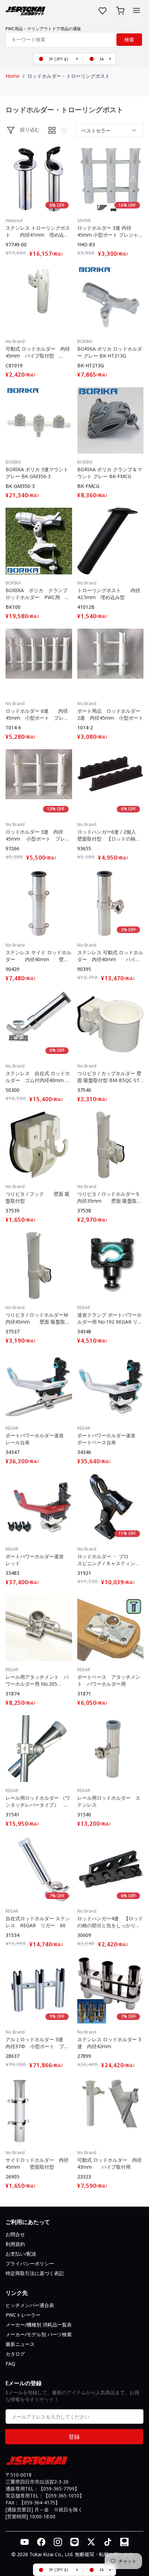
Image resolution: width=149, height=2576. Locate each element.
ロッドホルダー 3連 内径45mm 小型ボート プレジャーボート (38, 835)
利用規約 (15, 2244)
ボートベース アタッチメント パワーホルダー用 (109, 1680)
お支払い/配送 (21, 2254)
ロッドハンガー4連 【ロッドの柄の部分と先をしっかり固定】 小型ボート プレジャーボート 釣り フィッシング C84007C (110, 1922)
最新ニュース (20, 2344)
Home (12, 76)
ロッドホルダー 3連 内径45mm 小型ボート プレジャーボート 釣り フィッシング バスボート (110, 231)
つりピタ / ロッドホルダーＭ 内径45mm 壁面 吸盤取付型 (39, 1318)
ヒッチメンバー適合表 (30, 2305)
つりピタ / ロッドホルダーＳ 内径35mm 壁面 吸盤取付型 (111, 1197)
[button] (137, 10)
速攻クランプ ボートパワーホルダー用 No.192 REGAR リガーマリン (110, 1318)
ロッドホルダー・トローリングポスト (69, 76)
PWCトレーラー (23, 2315)
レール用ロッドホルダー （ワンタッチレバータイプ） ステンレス (38, 1801)
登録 (74, 2437)
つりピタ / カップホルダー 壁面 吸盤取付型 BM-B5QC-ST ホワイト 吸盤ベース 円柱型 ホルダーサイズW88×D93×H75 (109, 1077)
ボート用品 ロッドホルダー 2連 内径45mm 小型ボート (111, 714)
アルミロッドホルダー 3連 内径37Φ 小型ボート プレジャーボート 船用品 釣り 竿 (39, 2043)
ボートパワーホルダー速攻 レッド (37, 1560)
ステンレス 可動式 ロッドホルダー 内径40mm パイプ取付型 (110, 956)
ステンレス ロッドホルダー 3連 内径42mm (109, 2043)
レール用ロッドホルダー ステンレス (109, 1801)
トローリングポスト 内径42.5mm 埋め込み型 (109, 594)
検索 (129, 40)
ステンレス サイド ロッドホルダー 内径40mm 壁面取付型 (38, 956)
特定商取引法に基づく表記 (35, 2273)
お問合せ (15, 2234)
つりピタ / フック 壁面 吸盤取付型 (38, 1197)
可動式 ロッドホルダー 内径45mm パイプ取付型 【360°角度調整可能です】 (38, 352)
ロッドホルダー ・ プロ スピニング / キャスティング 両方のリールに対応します (110, 1560)
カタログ (15, 2354)
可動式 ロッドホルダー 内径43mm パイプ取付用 (109, 2163)
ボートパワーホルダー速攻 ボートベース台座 (109, 1439)
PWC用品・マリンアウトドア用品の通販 (43, 29)
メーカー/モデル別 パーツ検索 (39, 2334)
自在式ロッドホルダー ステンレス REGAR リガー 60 (38, 1922)
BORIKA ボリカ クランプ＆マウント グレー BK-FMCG (110, 473)
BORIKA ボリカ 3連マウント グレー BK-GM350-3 (37, 473)
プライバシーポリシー (30, 2263)
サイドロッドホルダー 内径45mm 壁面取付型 (37, 2163)
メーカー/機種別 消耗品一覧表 (39, 2325)
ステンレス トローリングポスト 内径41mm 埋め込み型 (38, 231)
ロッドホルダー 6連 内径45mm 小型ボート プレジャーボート (37, 714)
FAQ (10, 2364)
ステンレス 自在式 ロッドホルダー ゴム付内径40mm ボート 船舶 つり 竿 (38, 1077)
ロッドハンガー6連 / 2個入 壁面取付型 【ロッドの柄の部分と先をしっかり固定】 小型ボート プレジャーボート (109, 835)
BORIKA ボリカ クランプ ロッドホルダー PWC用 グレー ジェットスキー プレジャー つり (39, 594)
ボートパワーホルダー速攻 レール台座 (37, 1439)
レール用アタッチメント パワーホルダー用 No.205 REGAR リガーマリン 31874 (37, 1680)
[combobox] (74, 40)
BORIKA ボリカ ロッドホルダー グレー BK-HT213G (110, 352)
